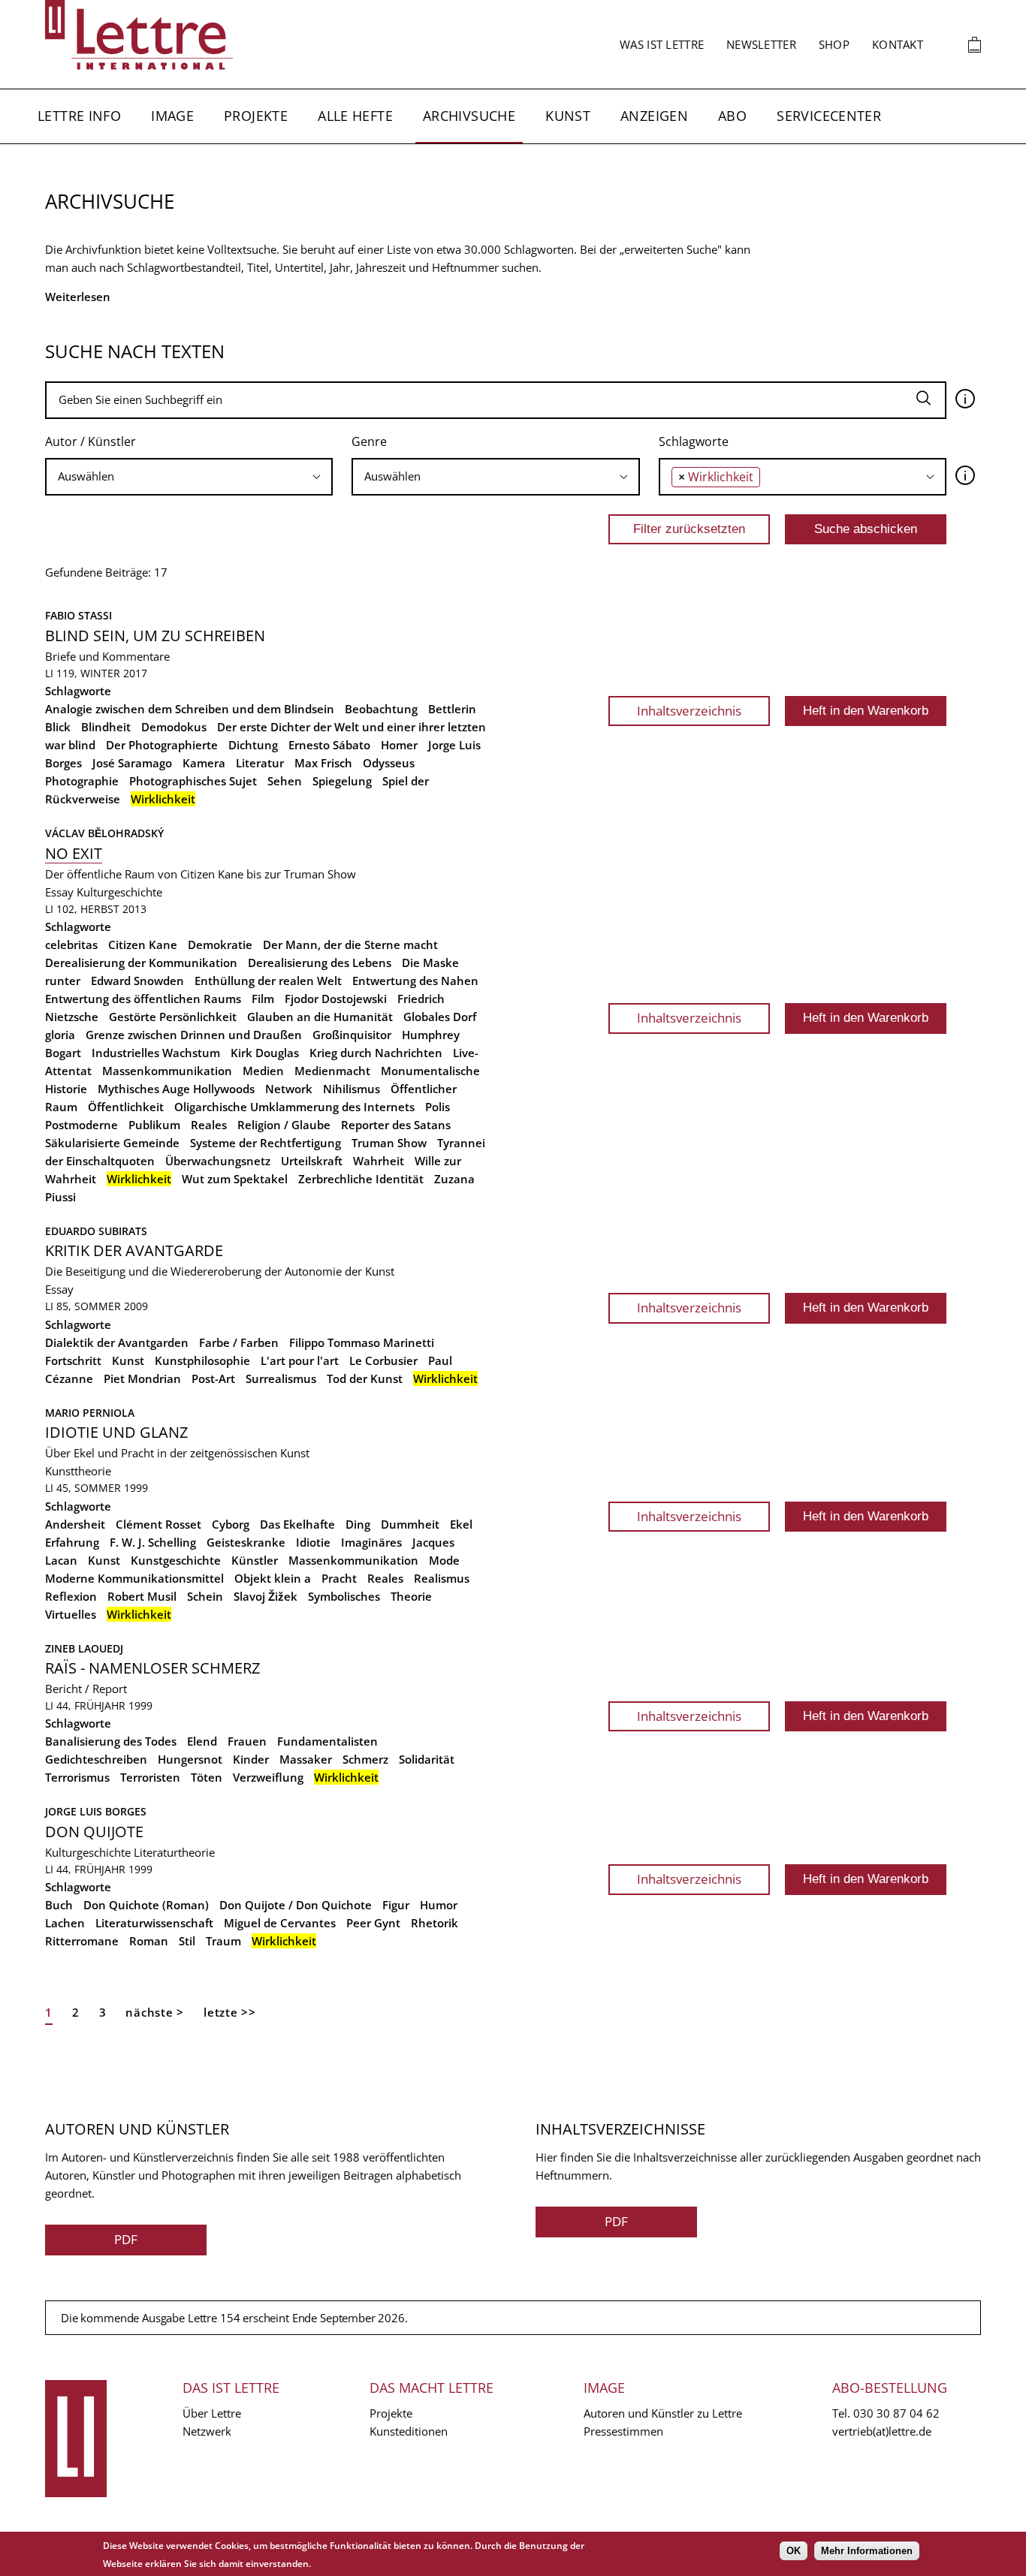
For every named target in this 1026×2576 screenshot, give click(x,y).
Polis (438, 1107)
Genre (369, 441)
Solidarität (427, 1759)
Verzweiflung (268, 1777)
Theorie (411, 1596)
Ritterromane (82, 1941)
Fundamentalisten (327, 1741)
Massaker (306, 1759)
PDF (126, 2239)
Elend (202, 1741)
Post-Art (213, 1378)
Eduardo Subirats (96, 1231)
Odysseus (389, 763)
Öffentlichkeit (126, 1107)
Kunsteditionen (409, 2431)
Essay (59, 892)
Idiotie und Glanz (116, 1432)
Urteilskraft (312, 1161)
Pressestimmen (623, 2431)
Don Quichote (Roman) (146, 1905)
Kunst (568, 116)
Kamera (204, 763)
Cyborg (231, 1524)
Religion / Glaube (284, 1125)
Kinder (251, 1759)
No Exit (74, 853)
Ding (358, 1524)
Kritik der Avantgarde (134, 1250)
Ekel (461, 1524)
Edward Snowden (137, 981)
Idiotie (313, 1542)
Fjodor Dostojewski (336, 999)
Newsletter (761, 44)
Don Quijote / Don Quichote (296, 1905)
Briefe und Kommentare (107, 656)
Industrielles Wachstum (156, 1053)
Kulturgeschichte (119, 892)
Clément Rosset (158, 1524)
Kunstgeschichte (176, 1560)
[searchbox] (189, 476)
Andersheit (75, 1524)
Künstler (255, 1560)
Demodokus (174, 727)
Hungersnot (190, 1759)
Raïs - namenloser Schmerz (152, 1668)
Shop (834, 44)
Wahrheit (379, 1161)
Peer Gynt (373, 1923)
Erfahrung (72, 1542)
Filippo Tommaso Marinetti (362, 1342)
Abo (732, 116)
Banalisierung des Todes (111, 1741)
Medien (263, 1071)
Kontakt (898, 44)
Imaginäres (371, 1542)
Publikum (154, 1125)
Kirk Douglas (265, 1053)
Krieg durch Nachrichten (376, 1053)
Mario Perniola (90, 1413)
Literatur (260, 763)
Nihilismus (352, 1089)
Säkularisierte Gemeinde (112, 1143)
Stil (187, 1941)
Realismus (442, 1578)
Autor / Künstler (91, 441)
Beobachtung (381, 709)
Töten (207, 1777)
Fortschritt (73, 1360)
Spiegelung (342, 781)
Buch (59, 1905)
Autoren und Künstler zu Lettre (663, 2413)
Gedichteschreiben (96, 1759)
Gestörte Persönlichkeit (173, 1017)
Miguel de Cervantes (280, 1923)
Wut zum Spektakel (235, 1179)
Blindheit (106, 727)
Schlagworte (694, 441)
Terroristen (150, 1777)
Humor (439, 1905)
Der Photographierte (162, 745)
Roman (149, 1941)
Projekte (256, 116)
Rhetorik (435, 1923)
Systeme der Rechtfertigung (266, 1143)
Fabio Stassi (78, 615)
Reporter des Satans (396, 1125)
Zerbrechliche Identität (361, 1179)
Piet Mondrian (142, 1378)
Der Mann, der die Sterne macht (350, 945)
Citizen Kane (143, 945)
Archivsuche (469, 116)
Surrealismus (281, 1378)
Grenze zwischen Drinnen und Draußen (194, 1035)
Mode (444, 1560)
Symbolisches (344, 1596)
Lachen (65, 1923)
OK (794, 2551)
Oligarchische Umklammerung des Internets (294, 1107)
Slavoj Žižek (266, 1596)
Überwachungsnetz (218, 1161)
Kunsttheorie (78, 1471)
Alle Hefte (355, 116)
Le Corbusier (383, 1360)
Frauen (247, 1741)
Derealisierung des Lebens (320, 963)
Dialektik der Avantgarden (117, 1342)
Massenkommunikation (167, 1071)
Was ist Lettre (662, 44)
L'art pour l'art (300, 1360)
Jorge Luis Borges (96, 1811)
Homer (399, 745)
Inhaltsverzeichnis (689, 711)
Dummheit (410, 1524)
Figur (396, 1905)
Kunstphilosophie (202, 1360)
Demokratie (220, 945)
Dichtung (253, 745)
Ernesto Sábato (329, 745)
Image (172, 116)
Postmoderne (81, 1125)
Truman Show (389, 1143)
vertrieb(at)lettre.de (882, 2431)
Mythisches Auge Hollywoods (176, 1089)
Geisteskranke (246, 1542)
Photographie (82, 781)
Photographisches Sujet (193, 781)
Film (263, 999)
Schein (205, 1596)
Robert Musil (142, 1596)
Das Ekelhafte (297, 1524)
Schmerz (365, 1759)
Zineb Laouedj (84, 1648)
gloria (60, 1035)
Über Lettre (212, 2413)
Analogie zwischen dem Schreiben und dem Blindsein (190, 709)
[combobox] (189, 477)
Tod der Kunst (365, 1378)
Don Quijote (94, 1832)
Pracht (339, 1578)
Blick (58, 727)
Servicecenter (829, 116)
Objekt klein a (273, 1578)
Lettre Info (79, 116)
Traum (223, 1941)
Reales (209, 1125)
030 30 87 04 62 (896, 2413)
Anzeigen (654, 116)
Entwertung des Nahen (415, 981)
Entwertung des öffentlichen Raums (143, 999)
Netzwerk (207, 2431)
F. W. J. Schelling (153, 1542)
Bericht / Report (86, 1689)
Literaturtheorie (174, 1852)
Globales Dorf (440, 1017)
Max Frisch (323, 763)
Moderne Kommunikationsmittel (134, 1578)
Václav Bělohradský (104, 833)
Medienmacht (332, 1071)
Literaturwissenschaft (154, 1923)
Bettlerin (452, 709)
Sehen (285, 781)
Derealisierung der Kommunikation (141, 963)
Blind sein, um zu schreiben (155, 636)
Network (289, 1089)
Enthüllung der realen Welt (268, 981)
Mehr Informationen (867, 2551)
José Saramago (132, 763)
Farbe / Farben (239, 1342)
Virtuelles (71, 1614)
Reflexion (71, 1596)
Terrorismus (77, 1777)
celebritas (71, 945)
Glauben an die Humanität (320, 1017)
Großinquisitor (352, 1035)
